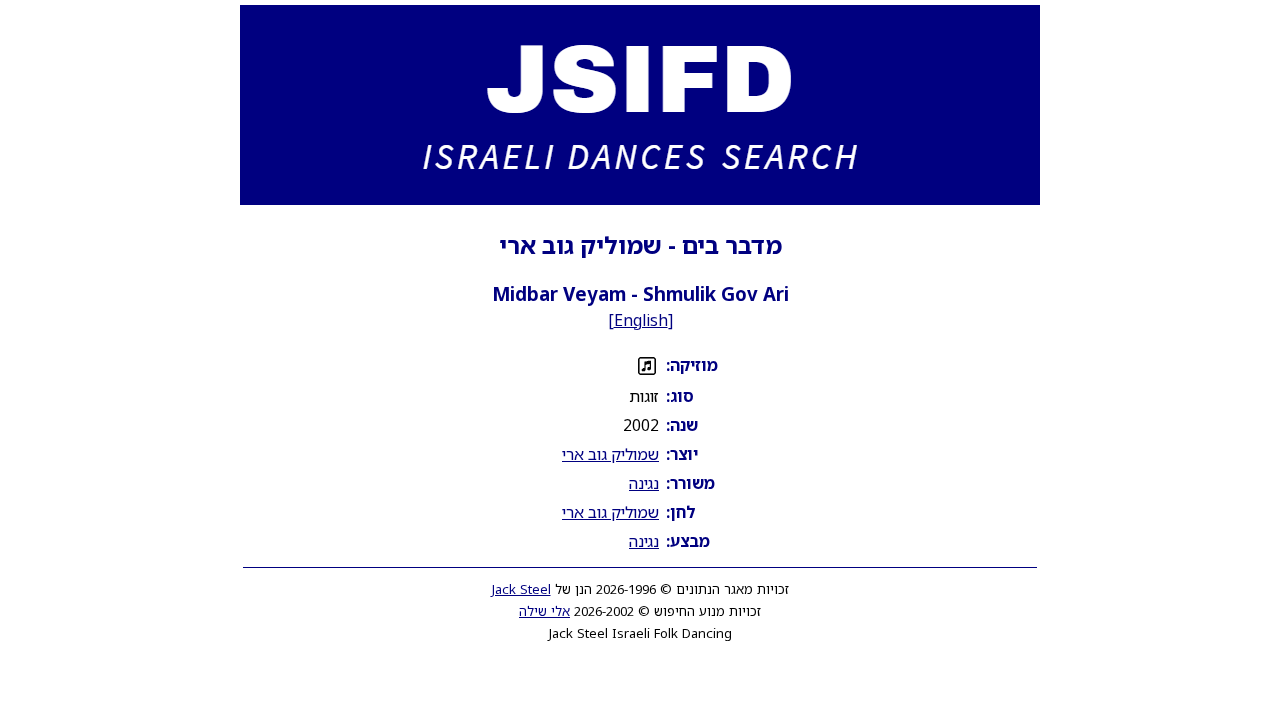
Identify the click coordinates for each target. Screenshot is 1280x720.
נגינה (644, 483)
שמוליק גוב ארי (610, 454)
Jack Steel (521, 589)
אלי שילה (544, 611)
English (641, 320)
